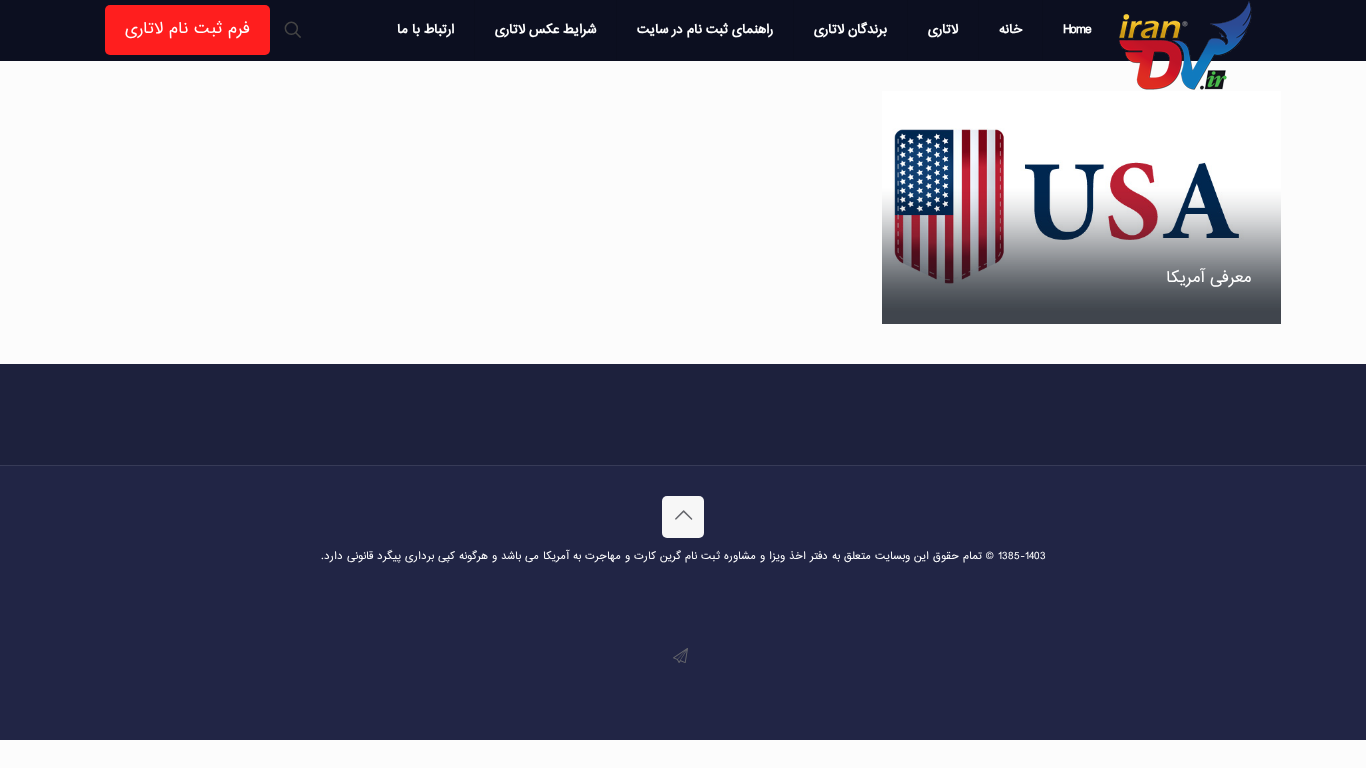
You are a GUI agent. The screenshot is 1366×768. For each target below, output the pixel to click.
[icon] (680, 657)
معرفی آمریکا (1208, 278)
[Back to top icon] (683, 517)
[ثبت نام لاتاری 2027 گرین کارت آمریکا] (1186, 45)
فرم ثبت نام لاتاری (187, 29)
